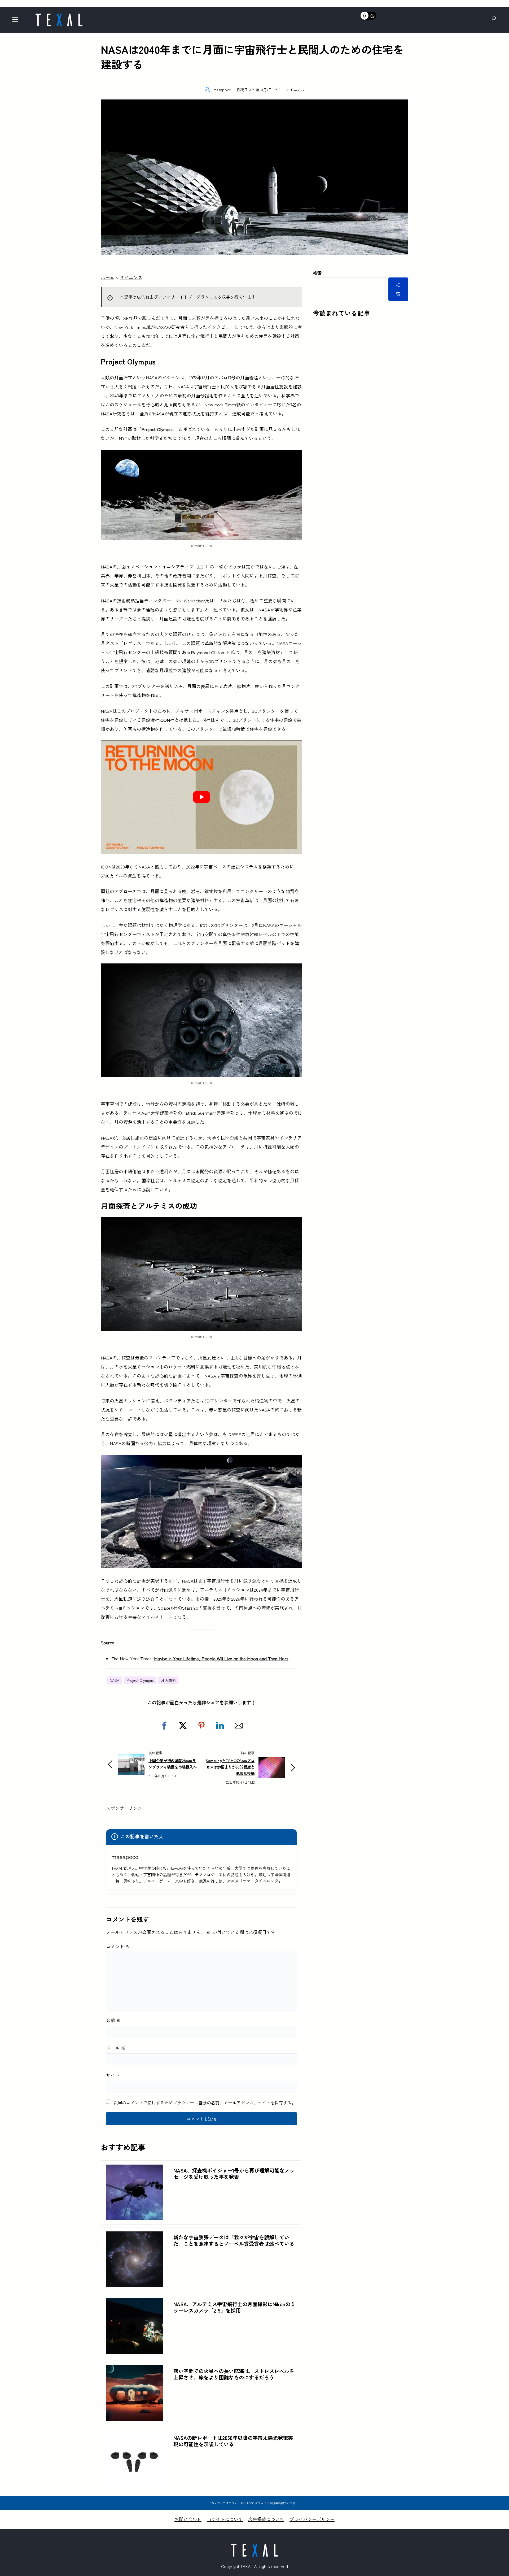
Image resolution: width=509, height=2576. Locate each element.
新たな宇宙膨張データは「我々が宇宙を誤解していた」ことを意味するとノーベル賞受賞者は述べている (234, 2240)
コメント (118, 1946)
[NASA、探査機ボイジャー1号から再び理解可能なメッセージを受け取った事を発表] (135, 2169)
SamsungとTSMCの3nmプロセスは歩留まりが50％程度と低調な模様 (230, 1767)
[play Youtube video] (201, 797)
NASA (115, 1680)
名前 (113, 2020)
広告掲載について (266, 2519)
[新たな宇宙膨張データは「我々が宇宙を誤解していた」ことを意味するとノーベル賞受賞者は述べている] (135, 2236)
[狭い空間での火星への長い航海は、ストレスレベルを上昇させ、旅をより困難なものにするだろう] (135, 2369)
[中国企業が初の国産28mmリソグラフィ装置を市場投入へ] (131, 1758)
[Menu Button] (17, 21)
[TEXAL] (59, 15)
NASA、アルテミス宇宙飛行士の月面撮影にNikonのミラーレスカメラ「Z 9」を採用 (234, 2307)
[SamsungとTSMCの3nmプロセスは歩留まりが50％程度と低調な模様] (272, 1762)
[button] (164, 1726)
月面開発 (168, 1680)
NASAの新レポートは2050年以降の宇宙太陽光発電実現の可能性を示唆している (233, 2441)
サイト (113, 2075)
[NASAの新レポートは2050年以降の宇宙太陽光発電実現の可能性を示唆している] (135, 2436)
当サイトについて (225, 2519)
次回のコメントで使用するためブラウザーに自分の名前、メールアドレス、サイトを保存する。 (205, 2102)
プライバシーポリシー (312, 2519)
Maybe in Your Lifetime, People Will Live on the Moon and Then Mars (221, 1658)
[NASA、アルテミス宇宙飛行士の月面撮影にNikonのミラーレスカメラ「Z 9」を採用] (135, 2303)
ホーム (107, 277)
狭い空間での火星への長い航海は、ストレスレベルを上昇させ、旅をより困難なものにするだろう (234, 2374)
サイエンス (295, 90)
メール (116, 2048)
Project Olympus (140, 1680)
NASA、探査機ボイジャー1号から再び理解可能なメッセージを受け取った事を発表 (234, 2174)
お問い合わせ (188, 2519)
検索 (317, 273)
